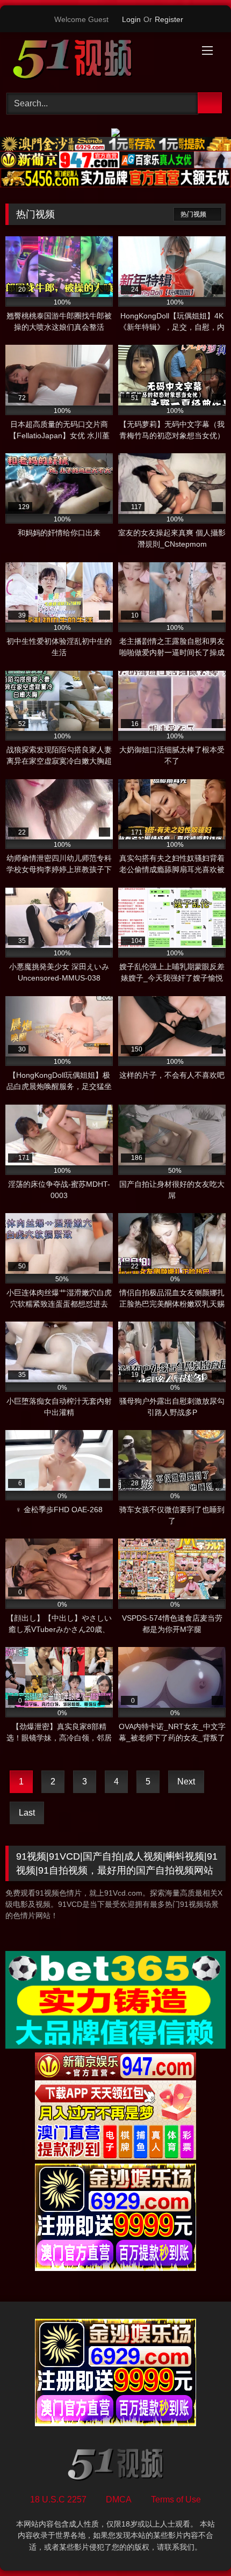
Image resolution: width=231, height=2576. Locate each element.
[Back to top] (199, 2544)
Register (169, 19)
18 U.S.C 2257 (58, 2499)
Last (27, 1813)
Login (131, 19)
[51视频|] (95, 61)
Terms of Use (176, 2499)
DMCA (119, 2499)
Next (186, 1782)
